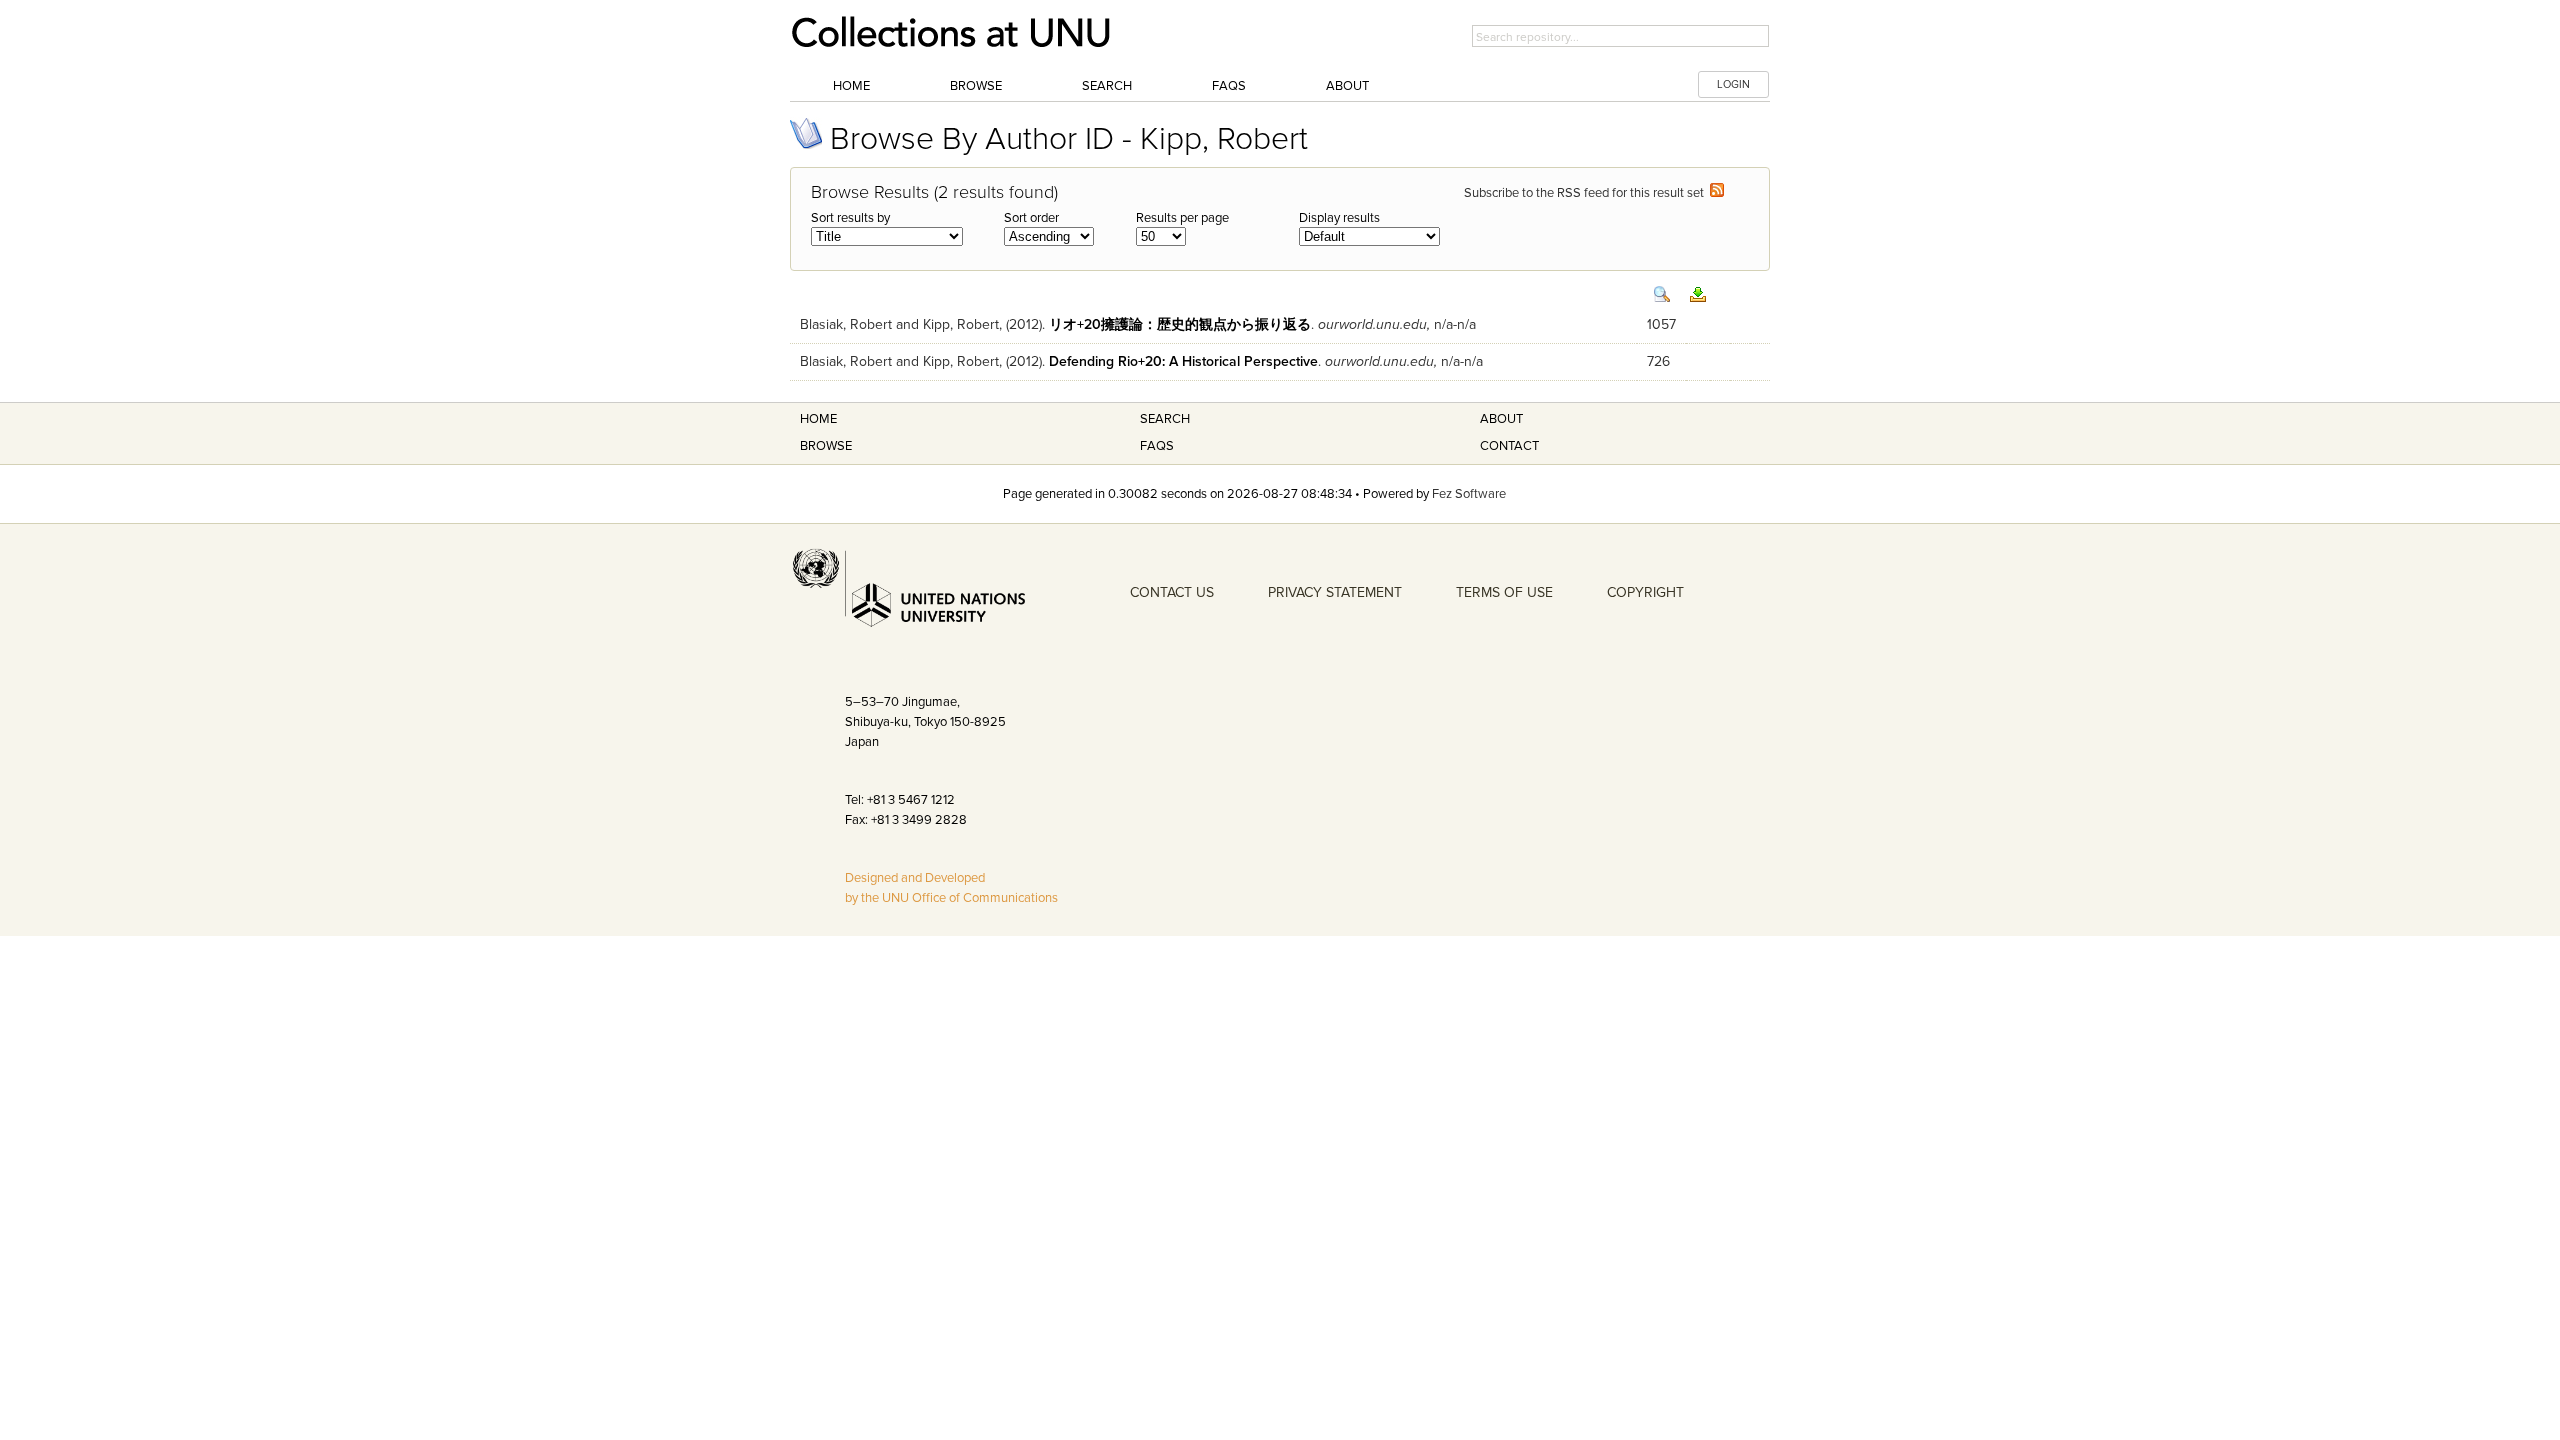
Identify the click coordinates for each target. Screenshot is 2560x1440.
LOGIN (1733, 84)
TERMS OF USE (1504, 592)
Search (1107, 86)
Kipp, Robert (961, 324)
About (1347, 86)
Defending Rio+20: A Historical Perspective (1183, 361)
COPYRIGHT (1645, 592)
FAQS (1157, 446)
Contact (1509, 446)
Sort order (1031, 218)
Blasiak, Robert (846, 324)
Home (851, 86)
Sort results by (850, 218)
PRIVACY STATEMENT (1335, 592)
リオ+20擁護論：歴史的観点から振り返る (1180, 324)
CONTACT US (1172, 592)
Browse (976, 86)
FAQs (1229, 86)
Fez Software (1469, 494)
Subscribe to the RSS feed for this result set (1587, 193)
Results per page (1182, 218)
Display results (1339, 218)
